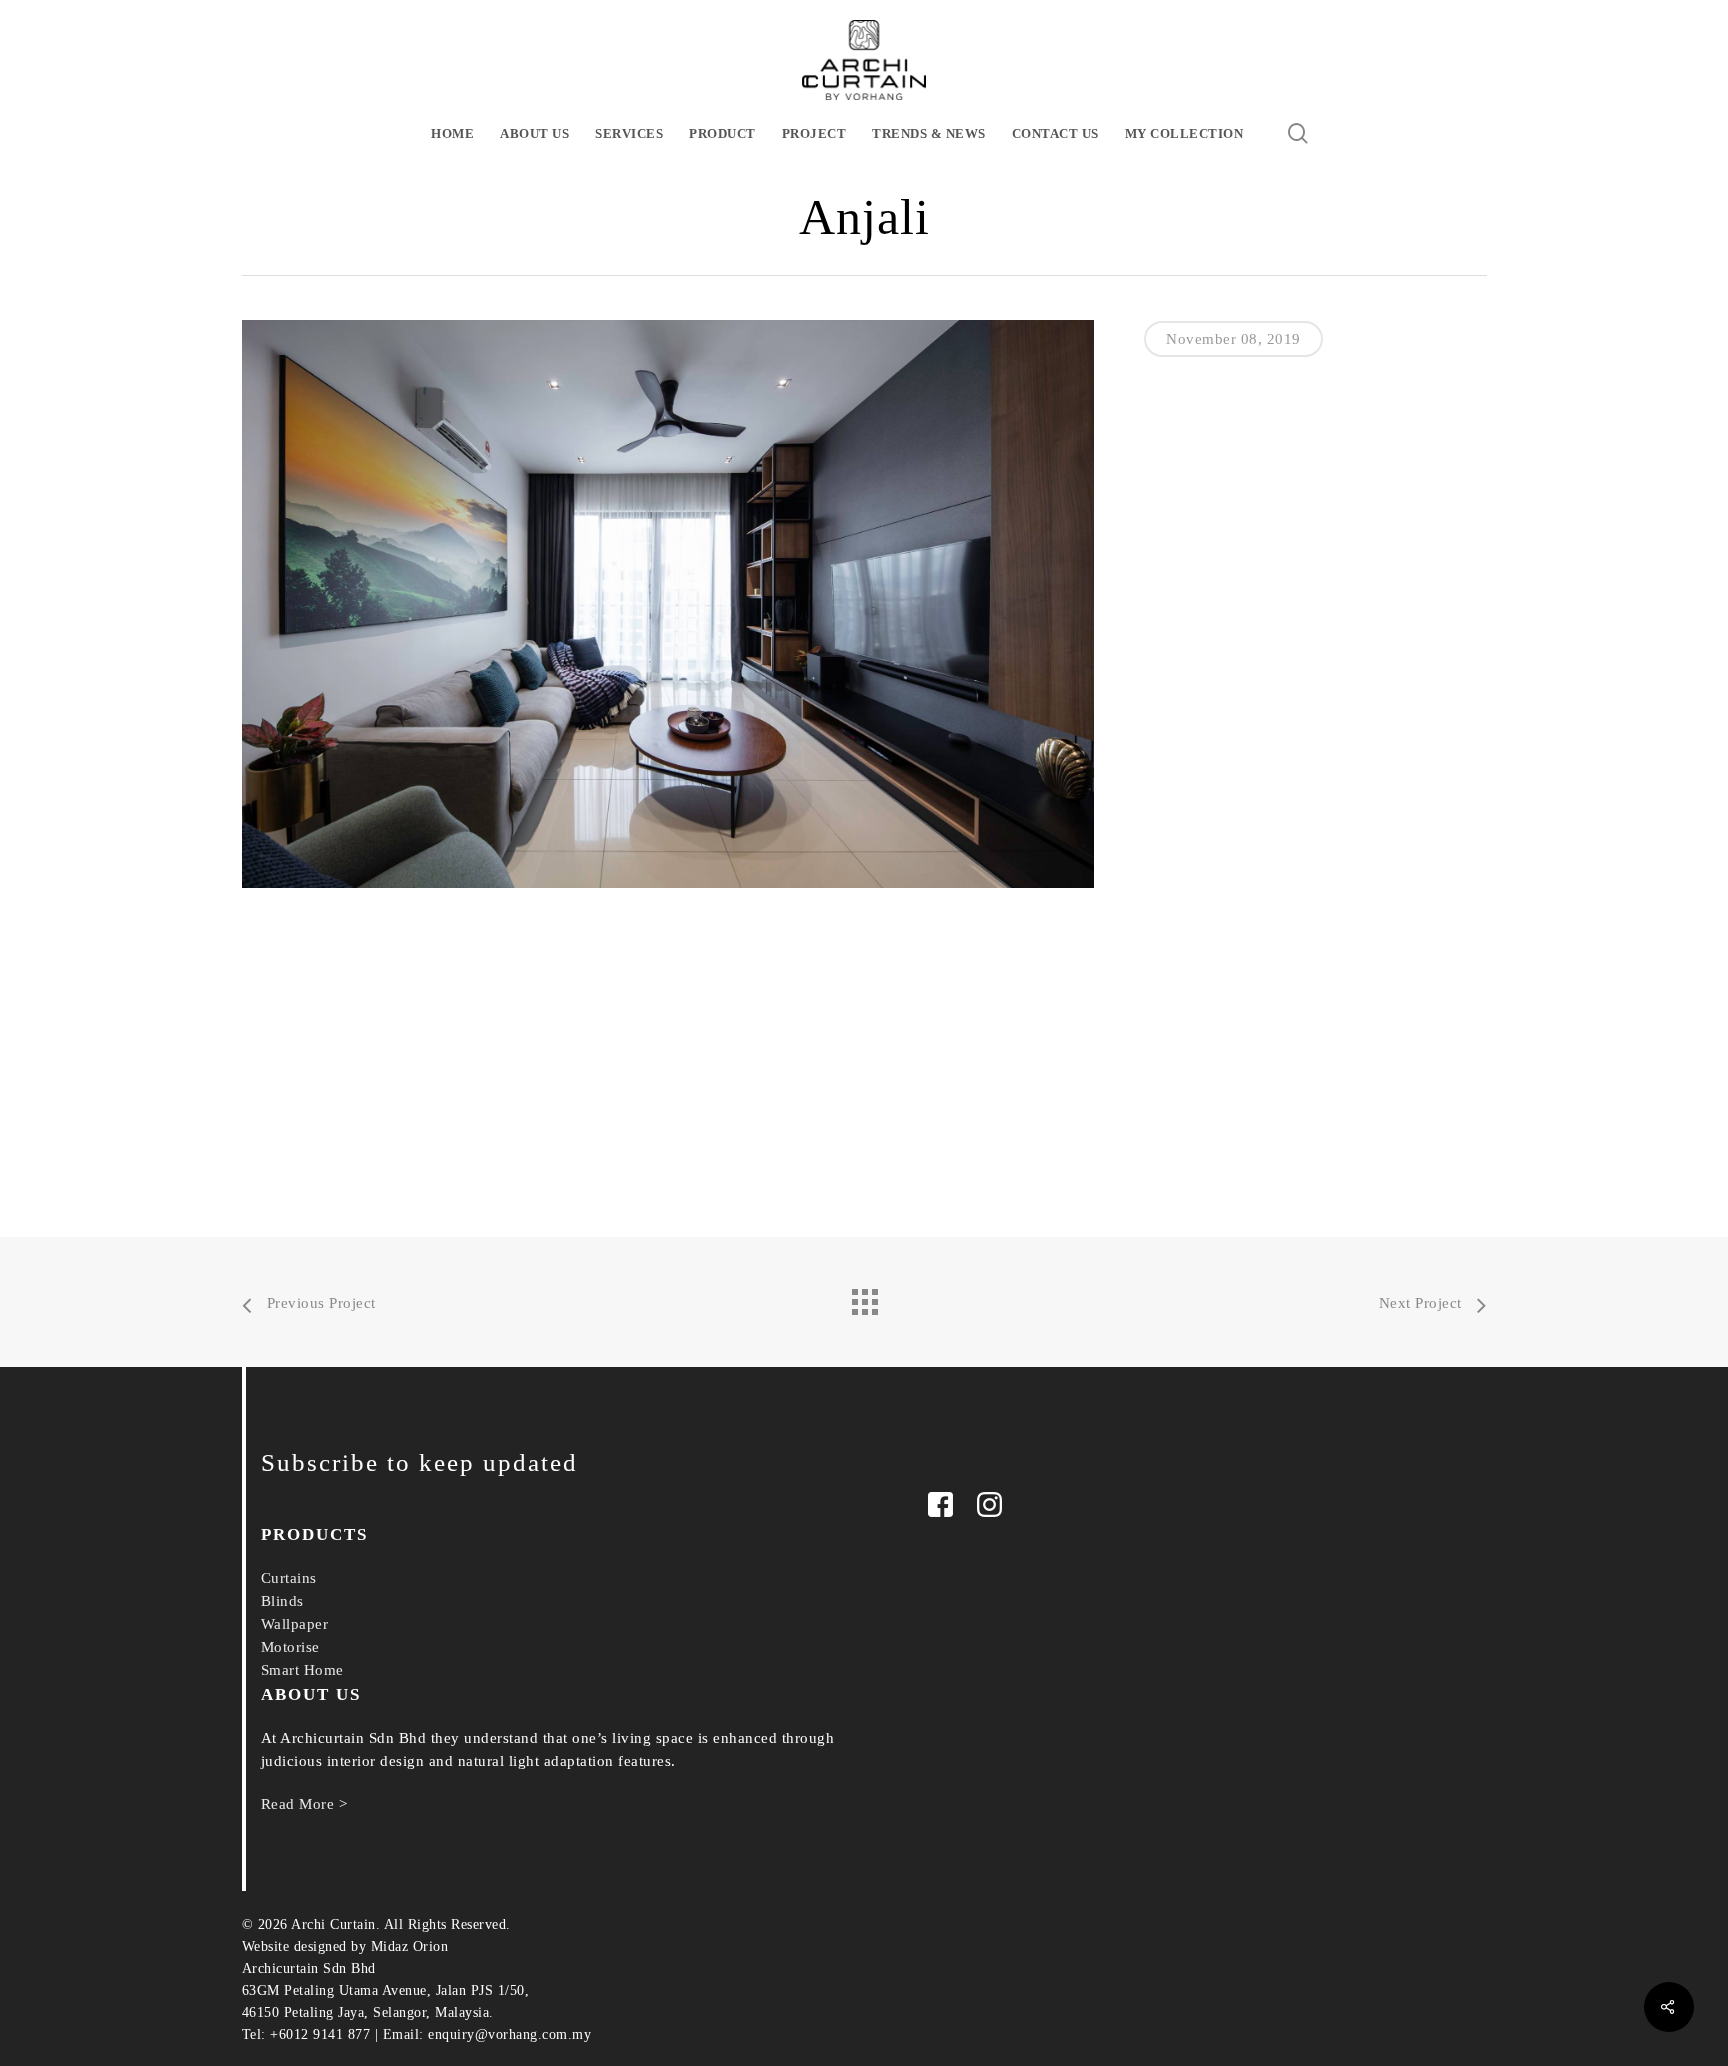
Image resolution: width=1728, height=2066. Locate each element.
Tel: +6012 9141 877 (306, 2034)
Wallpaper (295, 1624)
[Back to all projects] (864, 1297)
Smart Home (302, 1670)
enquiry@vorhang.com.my (509, 2034)
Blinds (282, 1601)
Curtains (289, 1578)
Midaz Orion (410, 1946)
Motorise (290, 1647)
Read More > (304, 1804)
